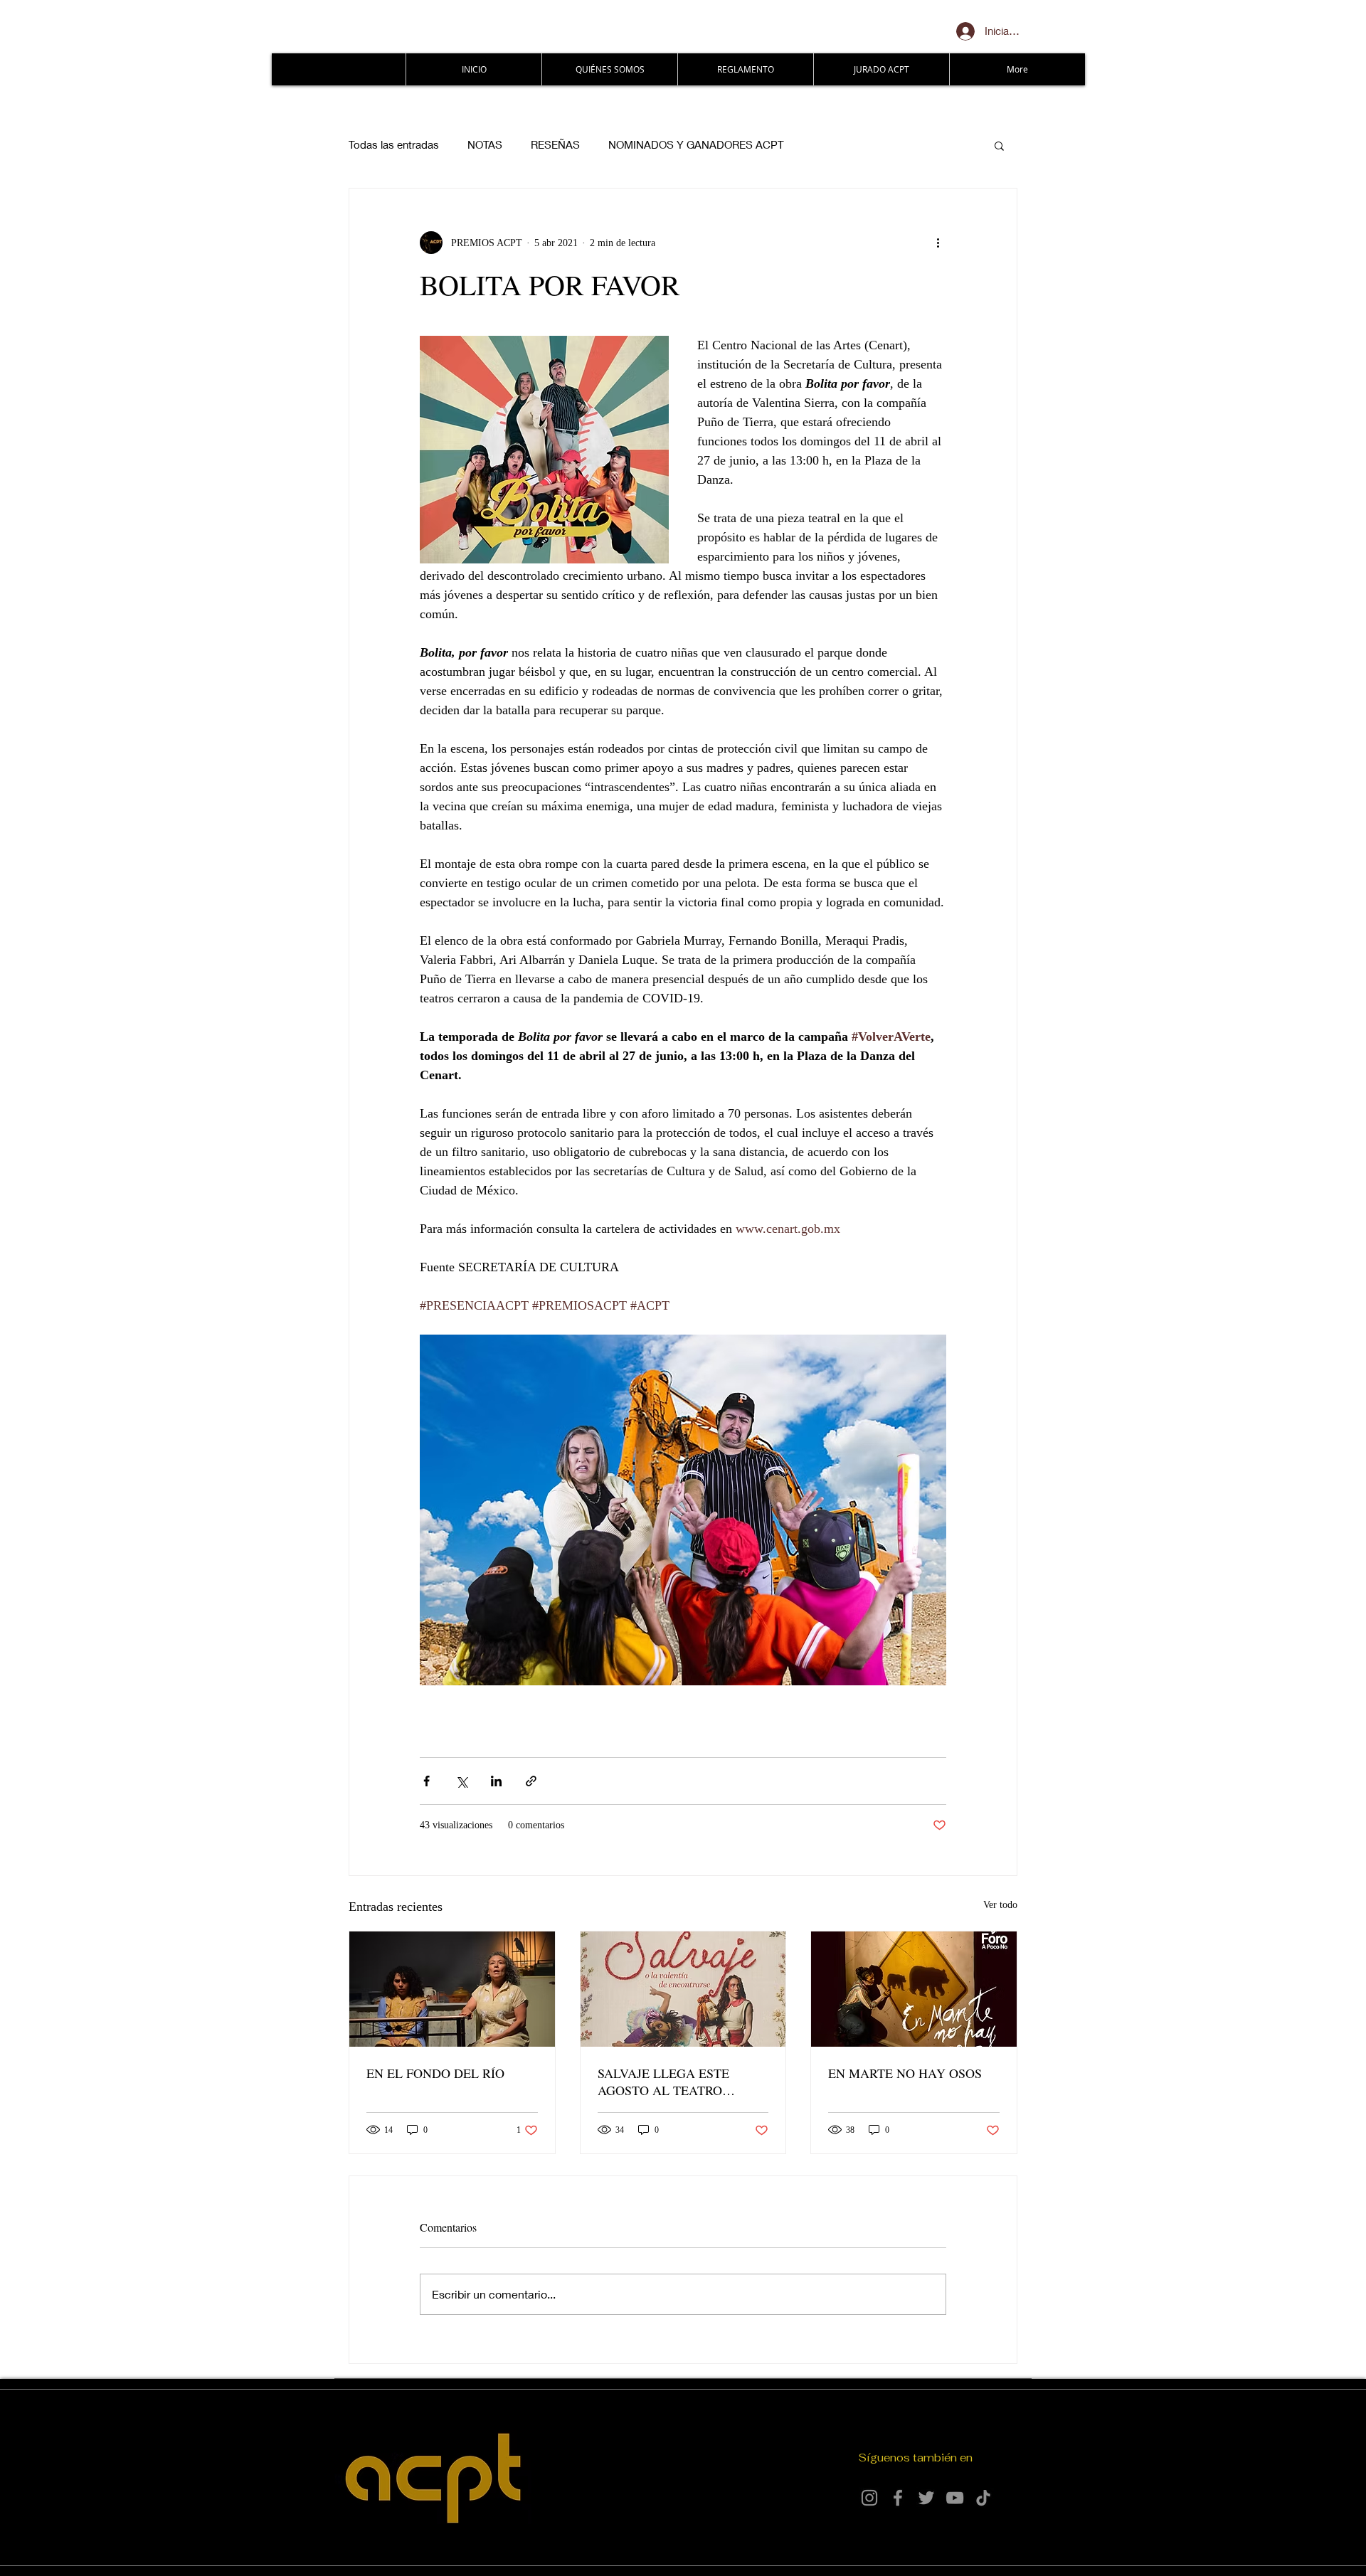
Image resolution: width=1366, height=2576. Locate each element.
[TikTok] (983, 2498)
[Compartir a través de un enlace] (531, 1781)
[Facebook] (898, 2498)
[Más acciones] (938, 243)
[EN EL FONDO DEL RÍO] (452, 1989)
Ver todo (1000, 1905)
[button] (999, 145)
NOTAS (485, 144)
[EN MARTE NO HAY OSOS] (914, 1989)
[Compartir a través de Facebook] (427, 1781)
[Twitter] (926, 2498)
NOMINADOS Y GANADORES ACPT (696, 144)
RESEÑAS (555, 144)
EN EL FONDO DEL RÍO (435, 2073)
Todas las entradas (394, 144)
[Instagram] (869, 2498)
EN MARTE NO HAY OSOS (905, 2073)
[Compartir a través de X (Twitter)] (461, 1781)
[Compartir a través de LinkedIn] (496, 1781)
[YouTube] (955, 2498)
